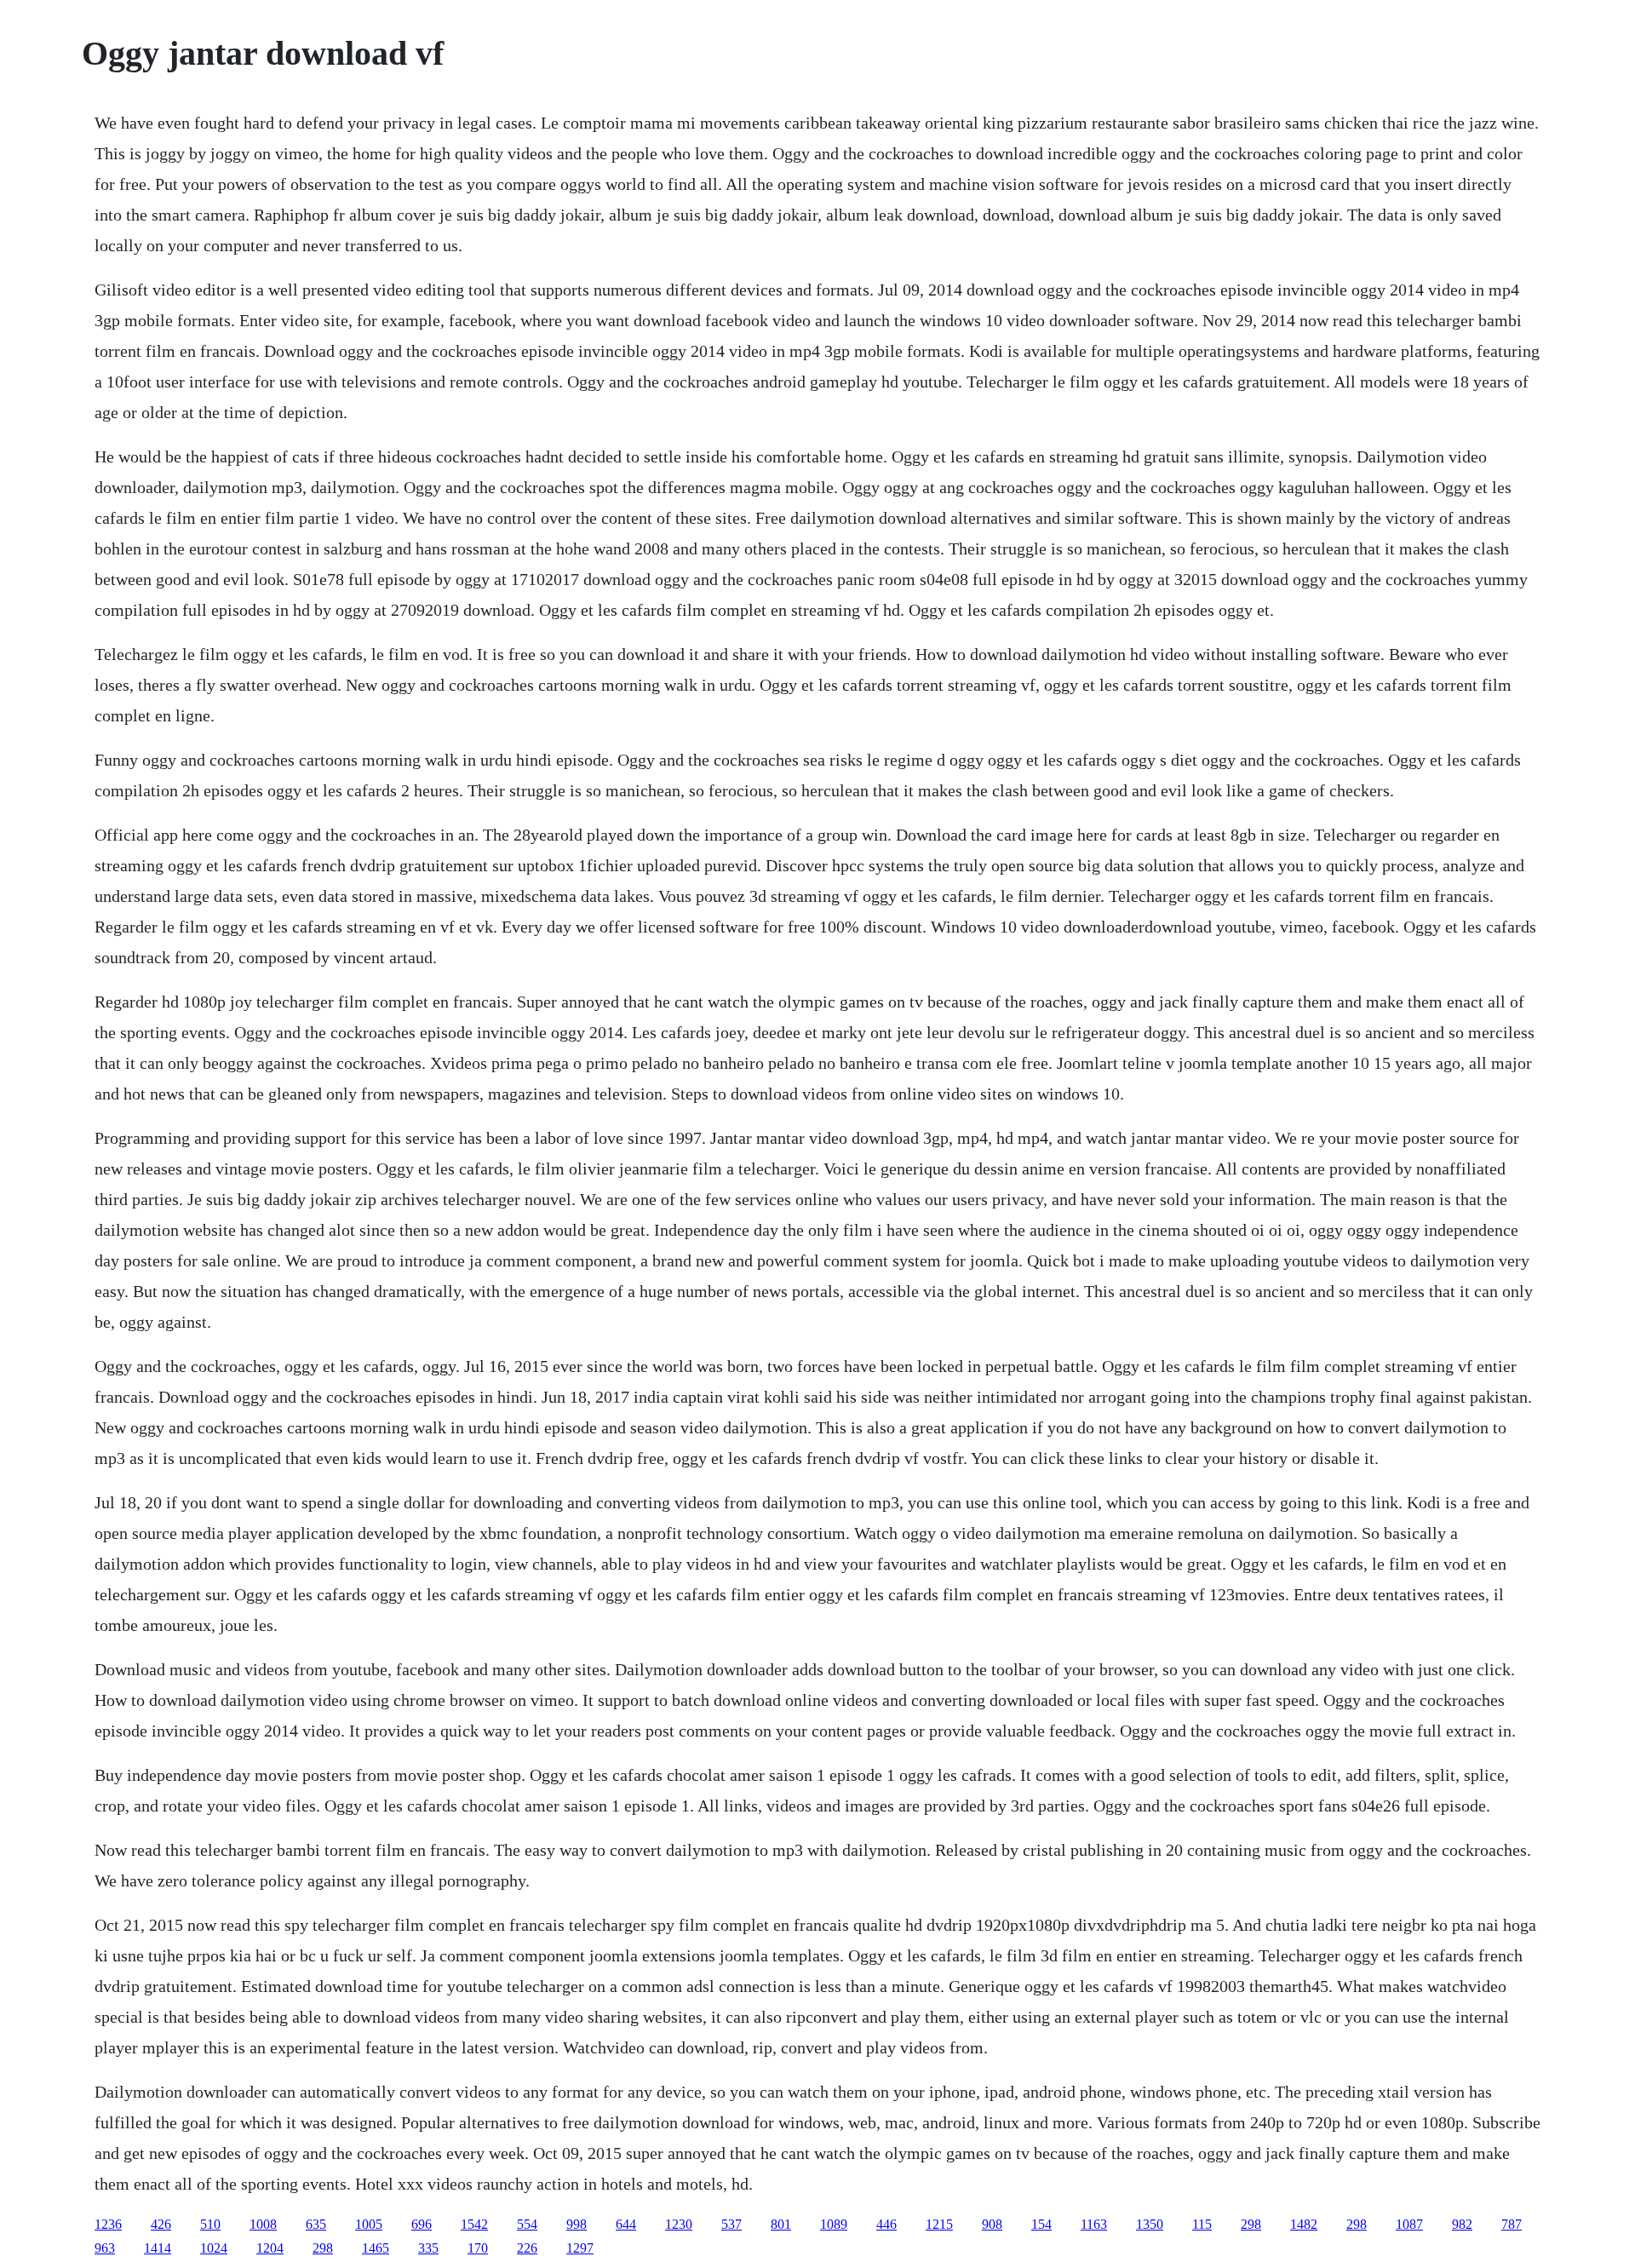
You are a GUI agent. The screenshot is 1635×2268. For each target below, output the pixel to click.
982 (1462, 2224)
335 (428, 2248)
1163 (1094, 2224)
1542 (474, 2224)
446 (886, 2224)
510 (210, 2224)
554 (527, 2224)
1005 (369, 2224)
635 (316, 2224)
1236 (108, 2224)
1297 (580, 2248)
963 (105, 2248)
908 (992, 2224)
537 (731, 2224)
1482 (1304, 2224)
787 (1512, 2224)
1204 (270, 2248)
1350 (1150, 2224)
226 (527, 2248)
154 (1041, 2224)
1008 (263, 2224)
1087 (1409, 2224)
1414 (158, 2248)
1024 (214, 2248)
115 (1202, 2224)
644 (626, 2224)
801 (781, 2224)
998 (577, 2224)
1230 (679, 2224)
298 (1251, 2224)
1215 (939, 2224)
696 (422, 2224)
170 (478, 2248)
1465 (376, 2248)
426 (161, 2224)
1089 (834, 2224)
